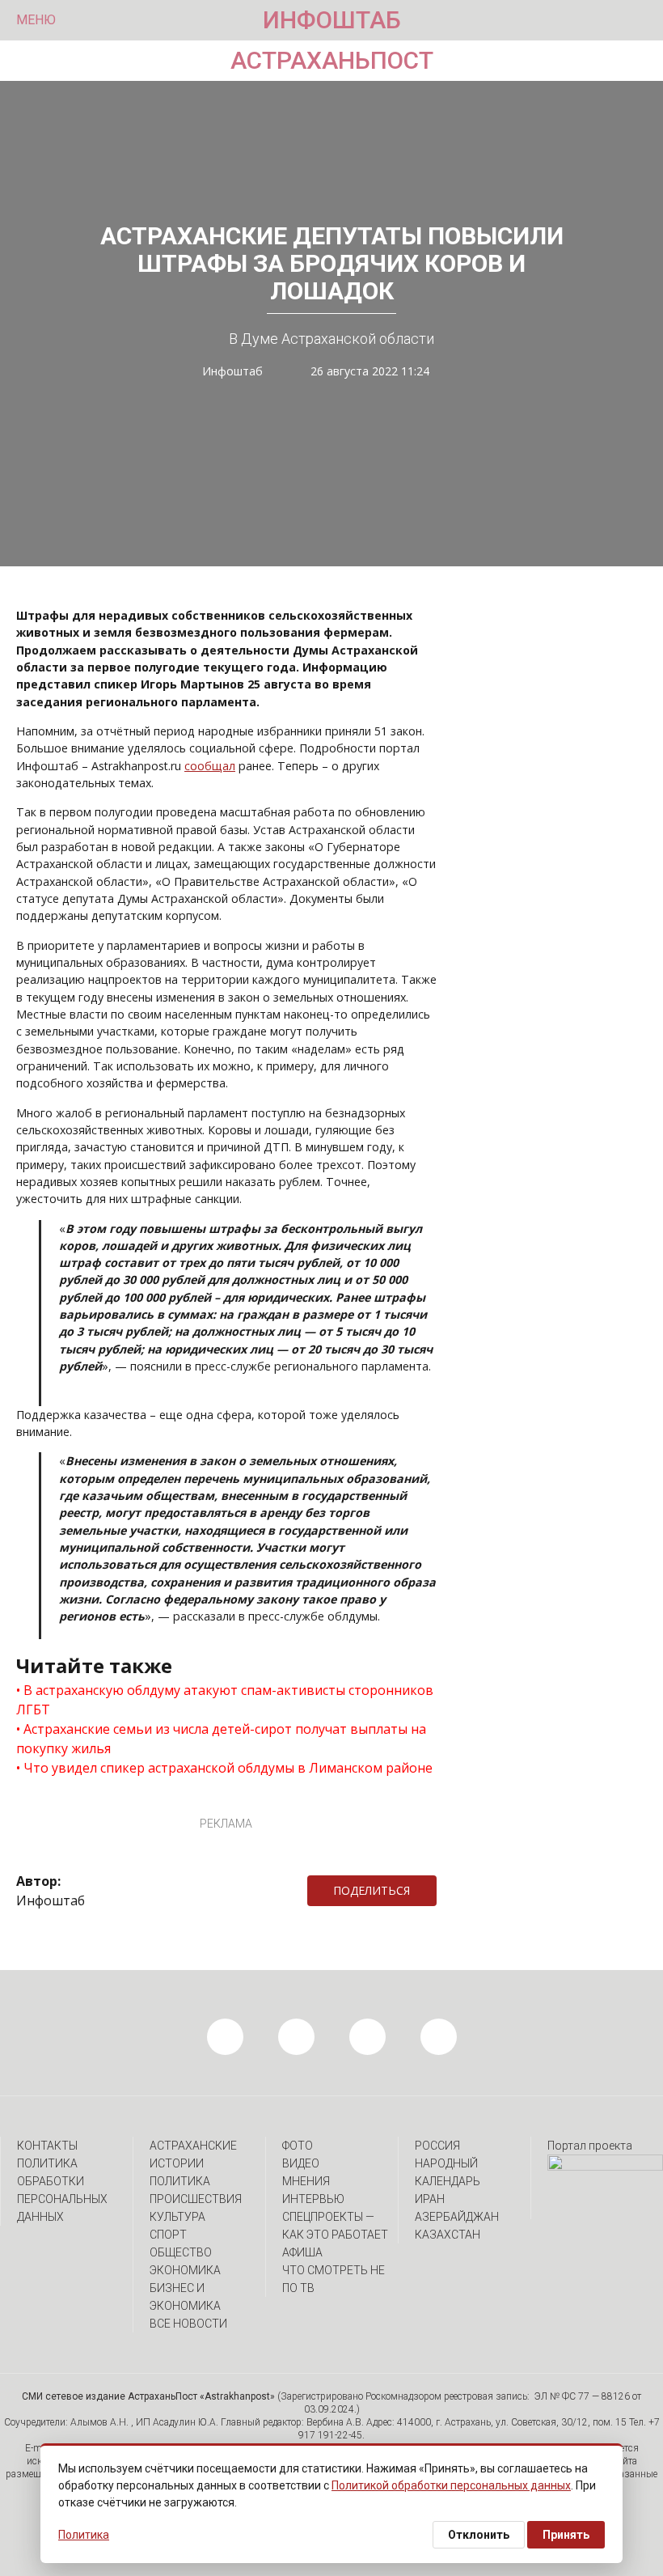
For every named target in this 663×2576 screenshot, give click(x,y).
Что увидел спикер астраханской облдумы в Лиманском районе (228, 1768)
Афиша (302, 2252)
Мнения (306, 2181)
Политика (180, 2181)
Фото (298, 2146)
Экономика (185, 2270)
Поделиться (372, 1890)
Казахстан (448, 2235)
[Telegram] (445, 1891)
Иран (430, 2199)
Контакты (47, 2146)
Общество (181, 2252)
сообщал (210, 766)
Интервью (313, 2199)
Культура (177, 2217)
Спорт (168, 2235)
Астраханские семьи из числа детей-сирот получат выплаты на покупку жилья (221, 1739)
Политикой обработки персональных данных (451, 2485)
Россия (437, 2146)
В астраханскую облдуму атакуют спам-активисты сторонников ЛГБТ (225, 1700)
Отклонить (479, 2535)
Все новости (188, 2324)
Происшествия (196, 2199)
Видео (301, 2163)
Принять (566, 2535)
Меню (36, 20)
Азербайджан (457, 2217)
